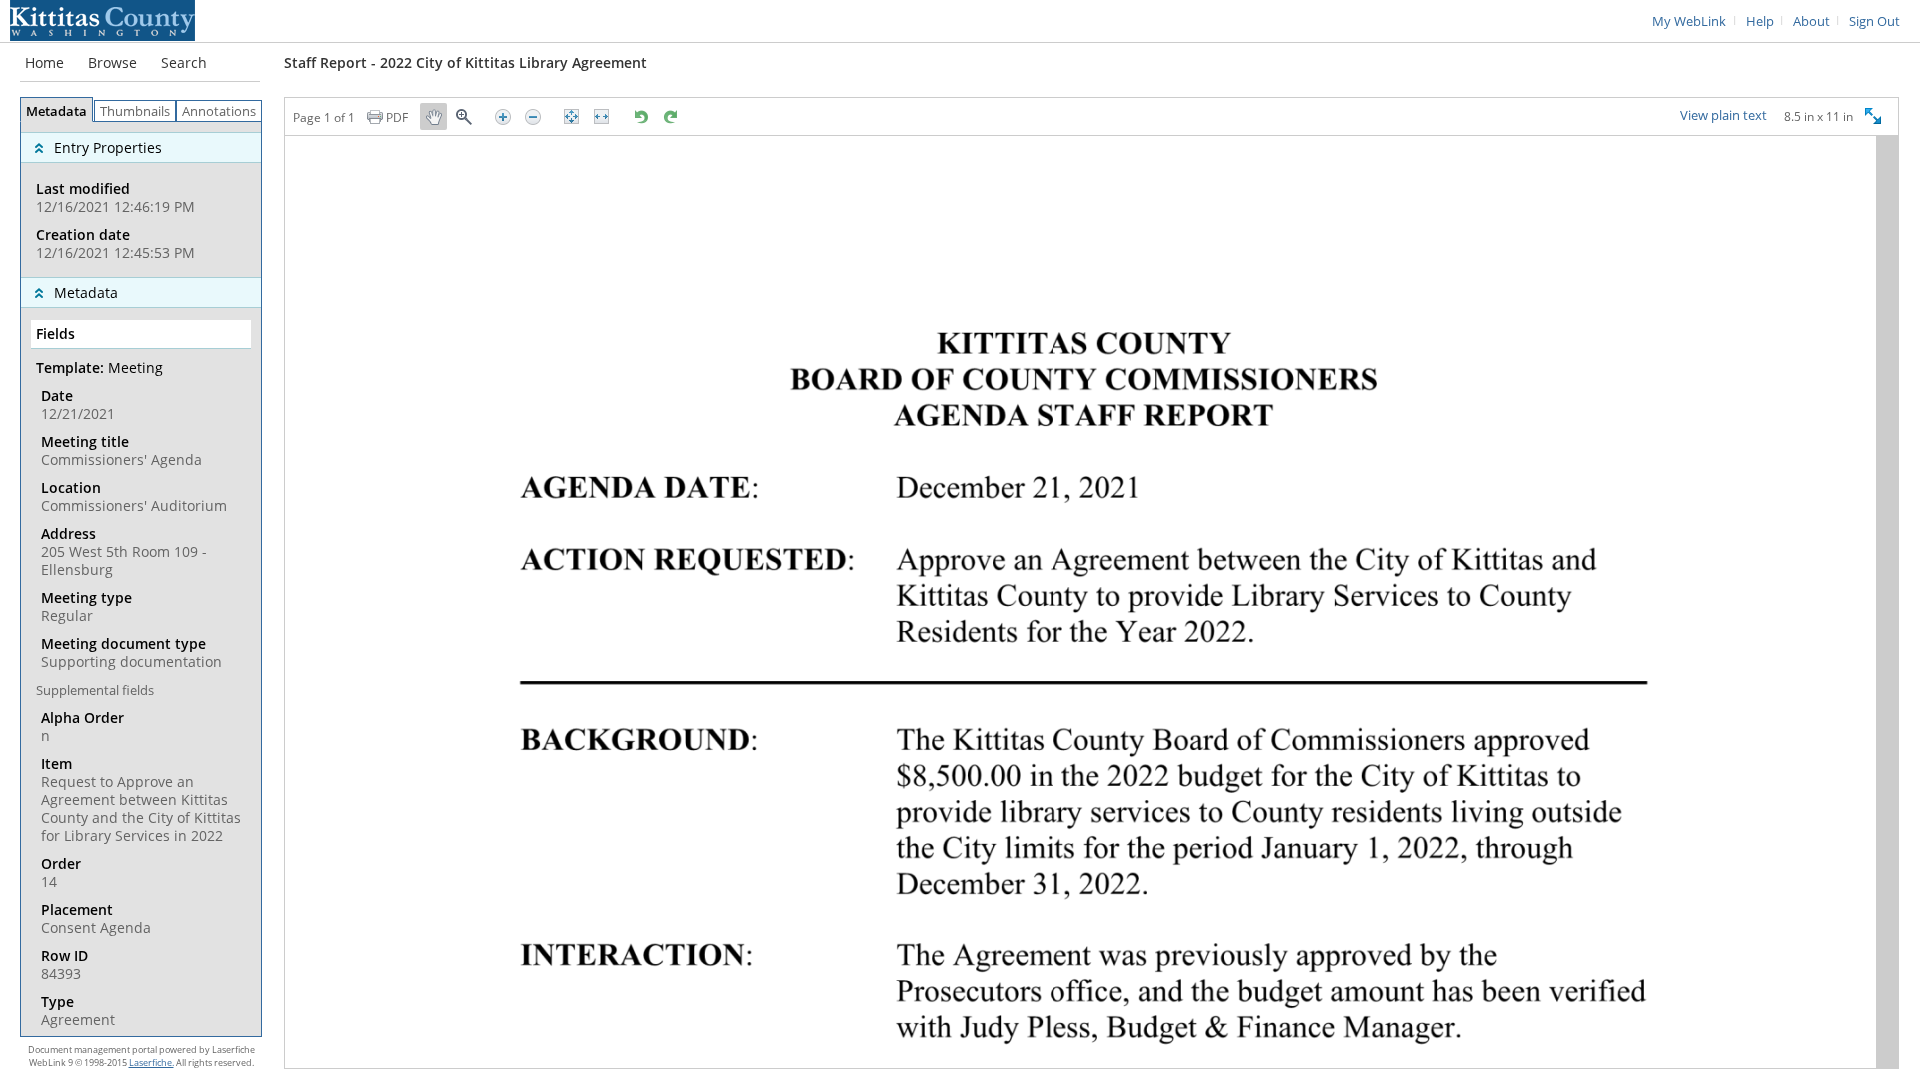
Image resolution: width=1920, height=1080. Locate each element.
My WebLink (1689, 21)
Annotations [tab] (219, 111)
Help (1760, 21)
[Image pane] (1091, 602)
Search (184, 62)
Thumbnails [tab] (135, 111)
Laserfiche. (151, 1062)
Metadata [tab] (56, 111)
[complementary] (141, 199)
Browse (112, 62)
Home (44, 62)
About (1811, 21)
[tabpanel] (141, 579)
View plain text (1723, 116)
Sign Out (1874, 21)
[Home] (102, 19)
